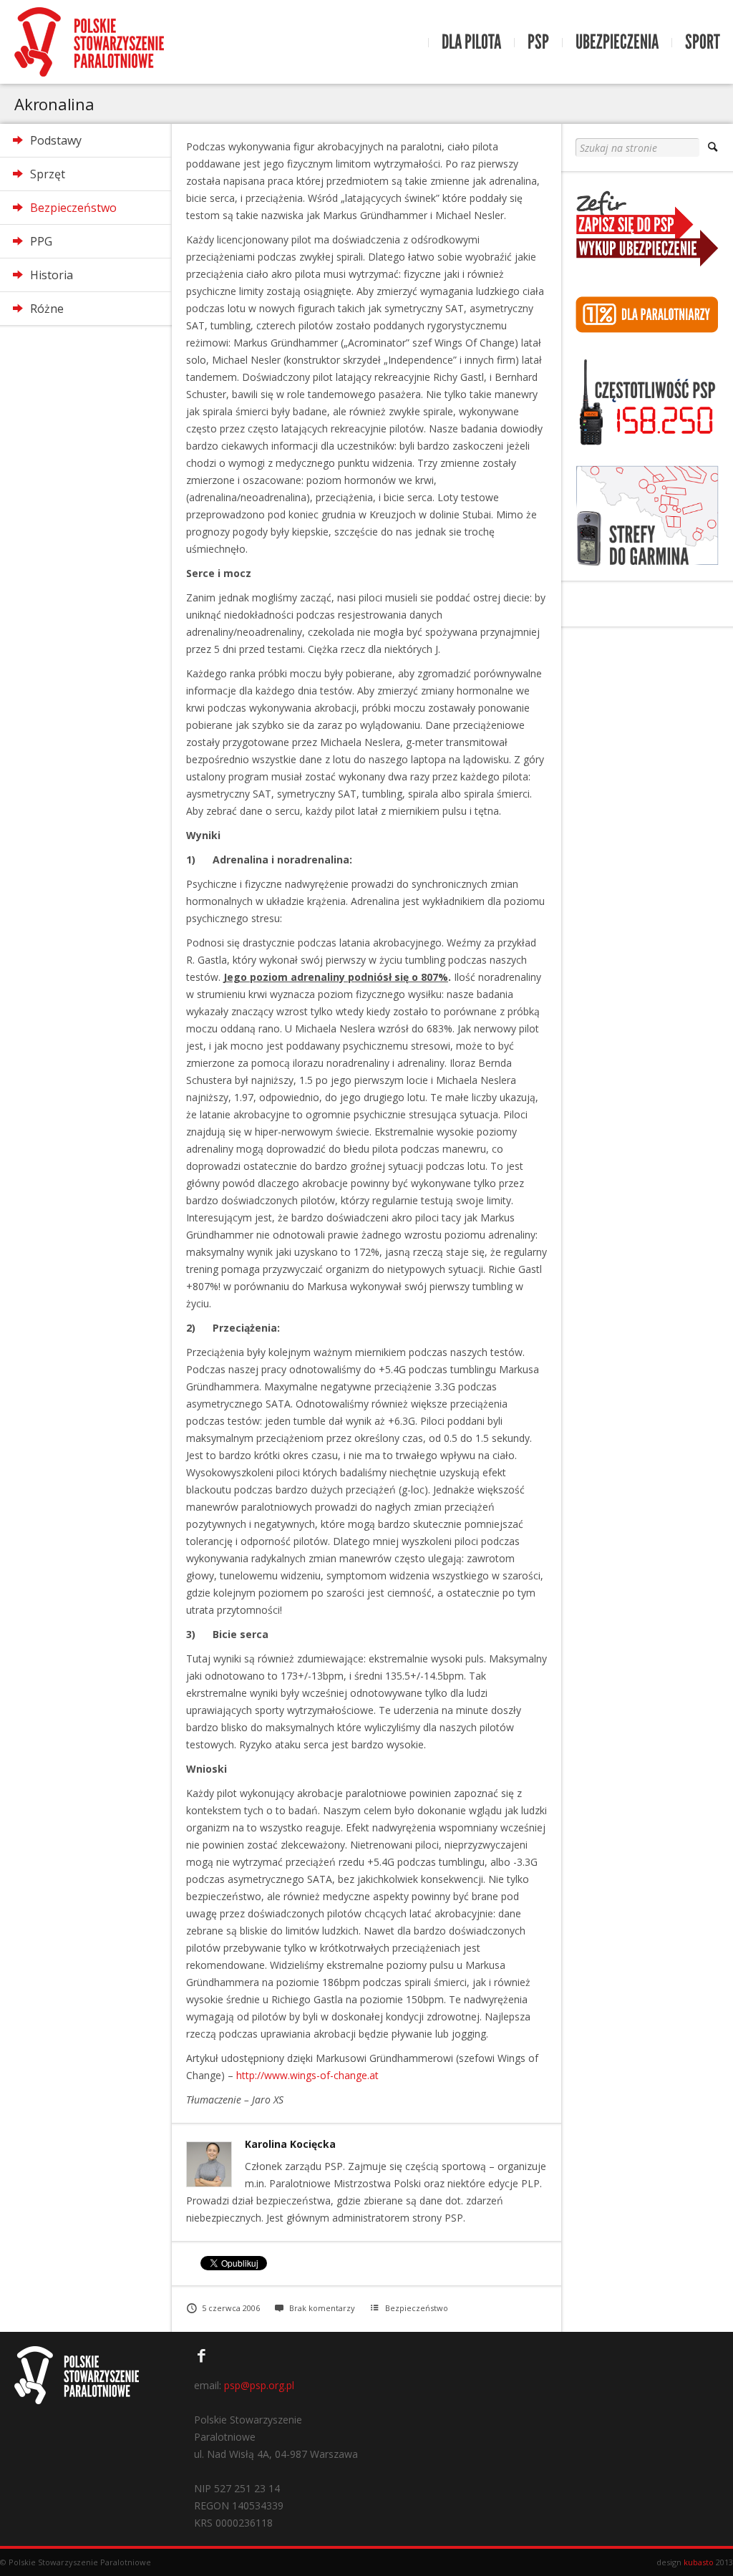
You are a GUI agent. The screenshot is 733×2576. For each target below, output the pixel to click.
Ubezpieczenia (617, 42)
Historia (52, 275)
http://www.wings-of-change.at (307, 2075)
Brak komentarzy (322, 2308)
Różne (47, 309)
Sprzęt (48, 174)
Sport (703, 42)
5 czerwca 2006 (231, 2308)
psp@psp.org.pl (259, 2385)
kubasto (699, 2562)
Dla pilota (471, 42)
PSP (538, 42)
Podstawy (56, 140)
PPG (41, 241)
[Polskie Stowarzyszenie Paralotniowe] (89, 42)
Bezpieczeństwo (73, 208)
